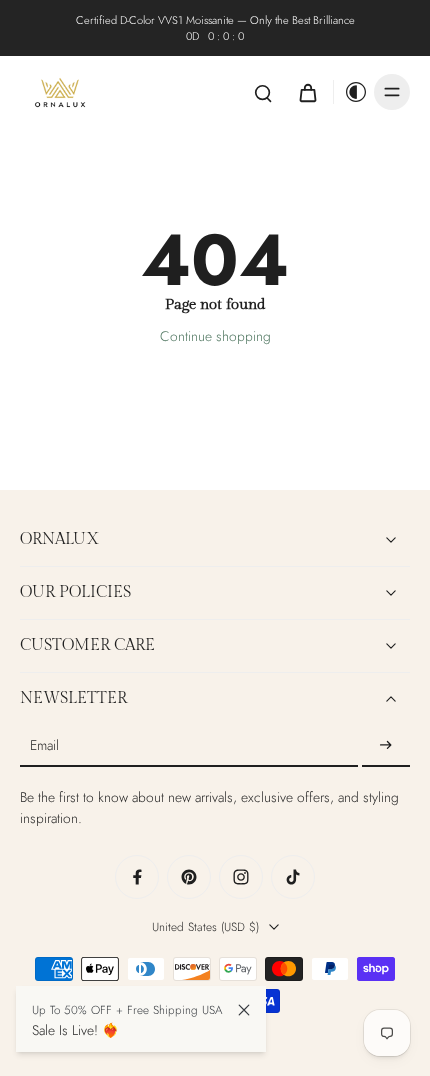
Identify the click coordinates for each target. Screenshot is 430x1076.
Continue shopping (215, 336)
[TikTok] (293, 877)
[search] (263, 92)
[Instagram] (241, 877)
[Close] (244, 1010)
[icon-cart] (307, 92)
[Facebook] (137, 877)
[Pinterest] (189, 877)
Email (44, 746)
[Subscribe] (386, 746)
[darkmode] (351, 92)
